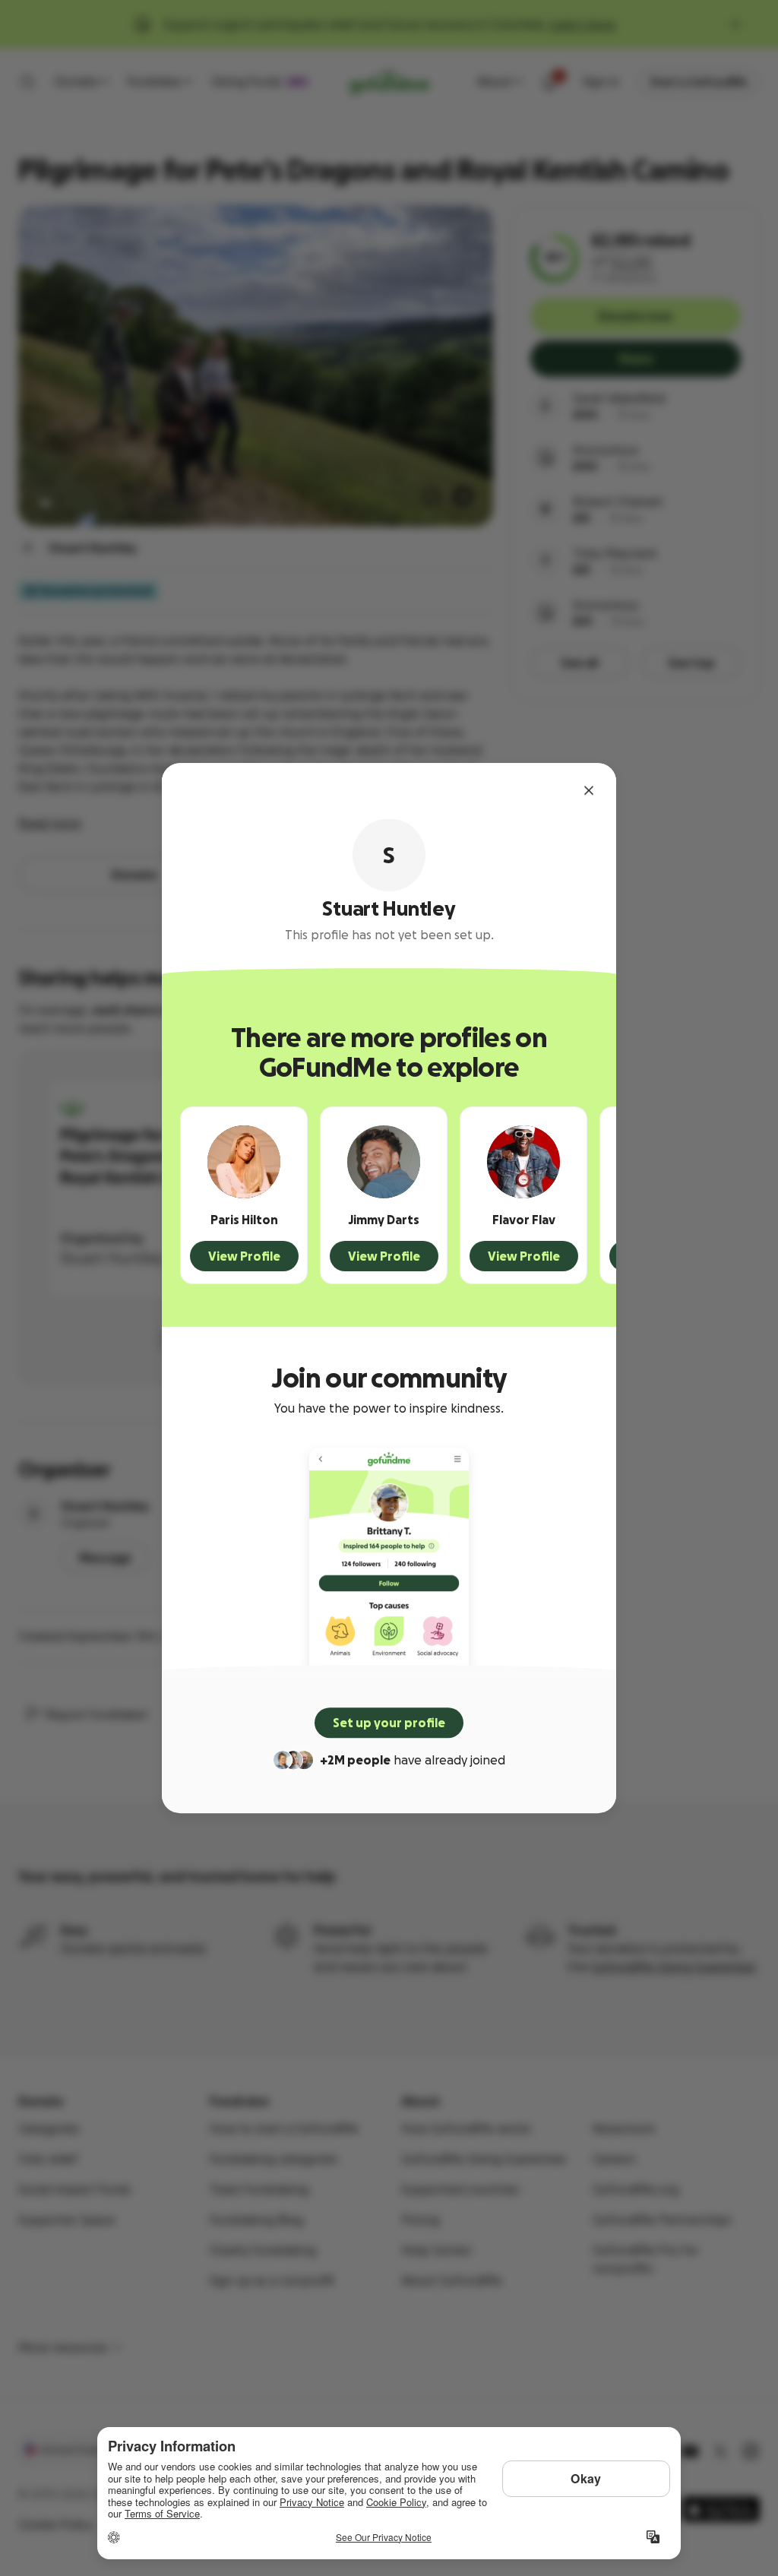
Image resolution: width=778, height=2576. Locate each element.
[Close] (589, 790)
